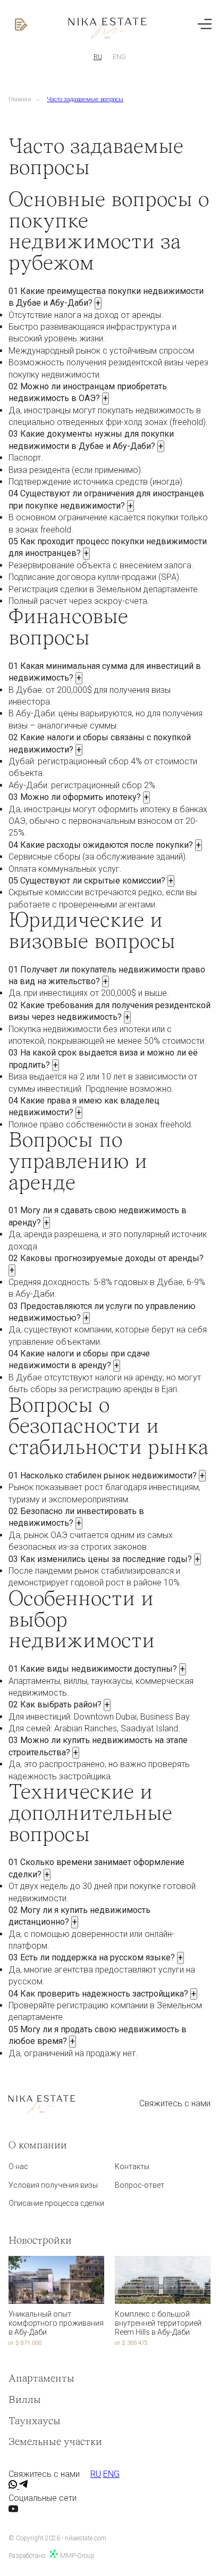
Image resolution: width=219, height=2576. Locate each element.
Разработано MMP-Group (52, 2556)
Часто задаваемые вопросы (85, 99)
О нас (18, 2166)
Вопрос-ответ (140, 2185)
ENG (119, 57)
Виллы (25, 2400)
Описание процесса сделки (56, 2203)
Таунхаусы (35, 2422)
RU (98, 57)
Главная (20, 99)
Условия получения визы (53, 2185)
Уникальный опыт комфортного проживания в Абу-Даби (56, 2323)
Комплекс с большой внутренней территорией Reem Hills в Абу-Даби (158, 2323)
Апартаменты (41, 2379)
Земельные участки (55, 2442)
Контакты (132, 2166)
